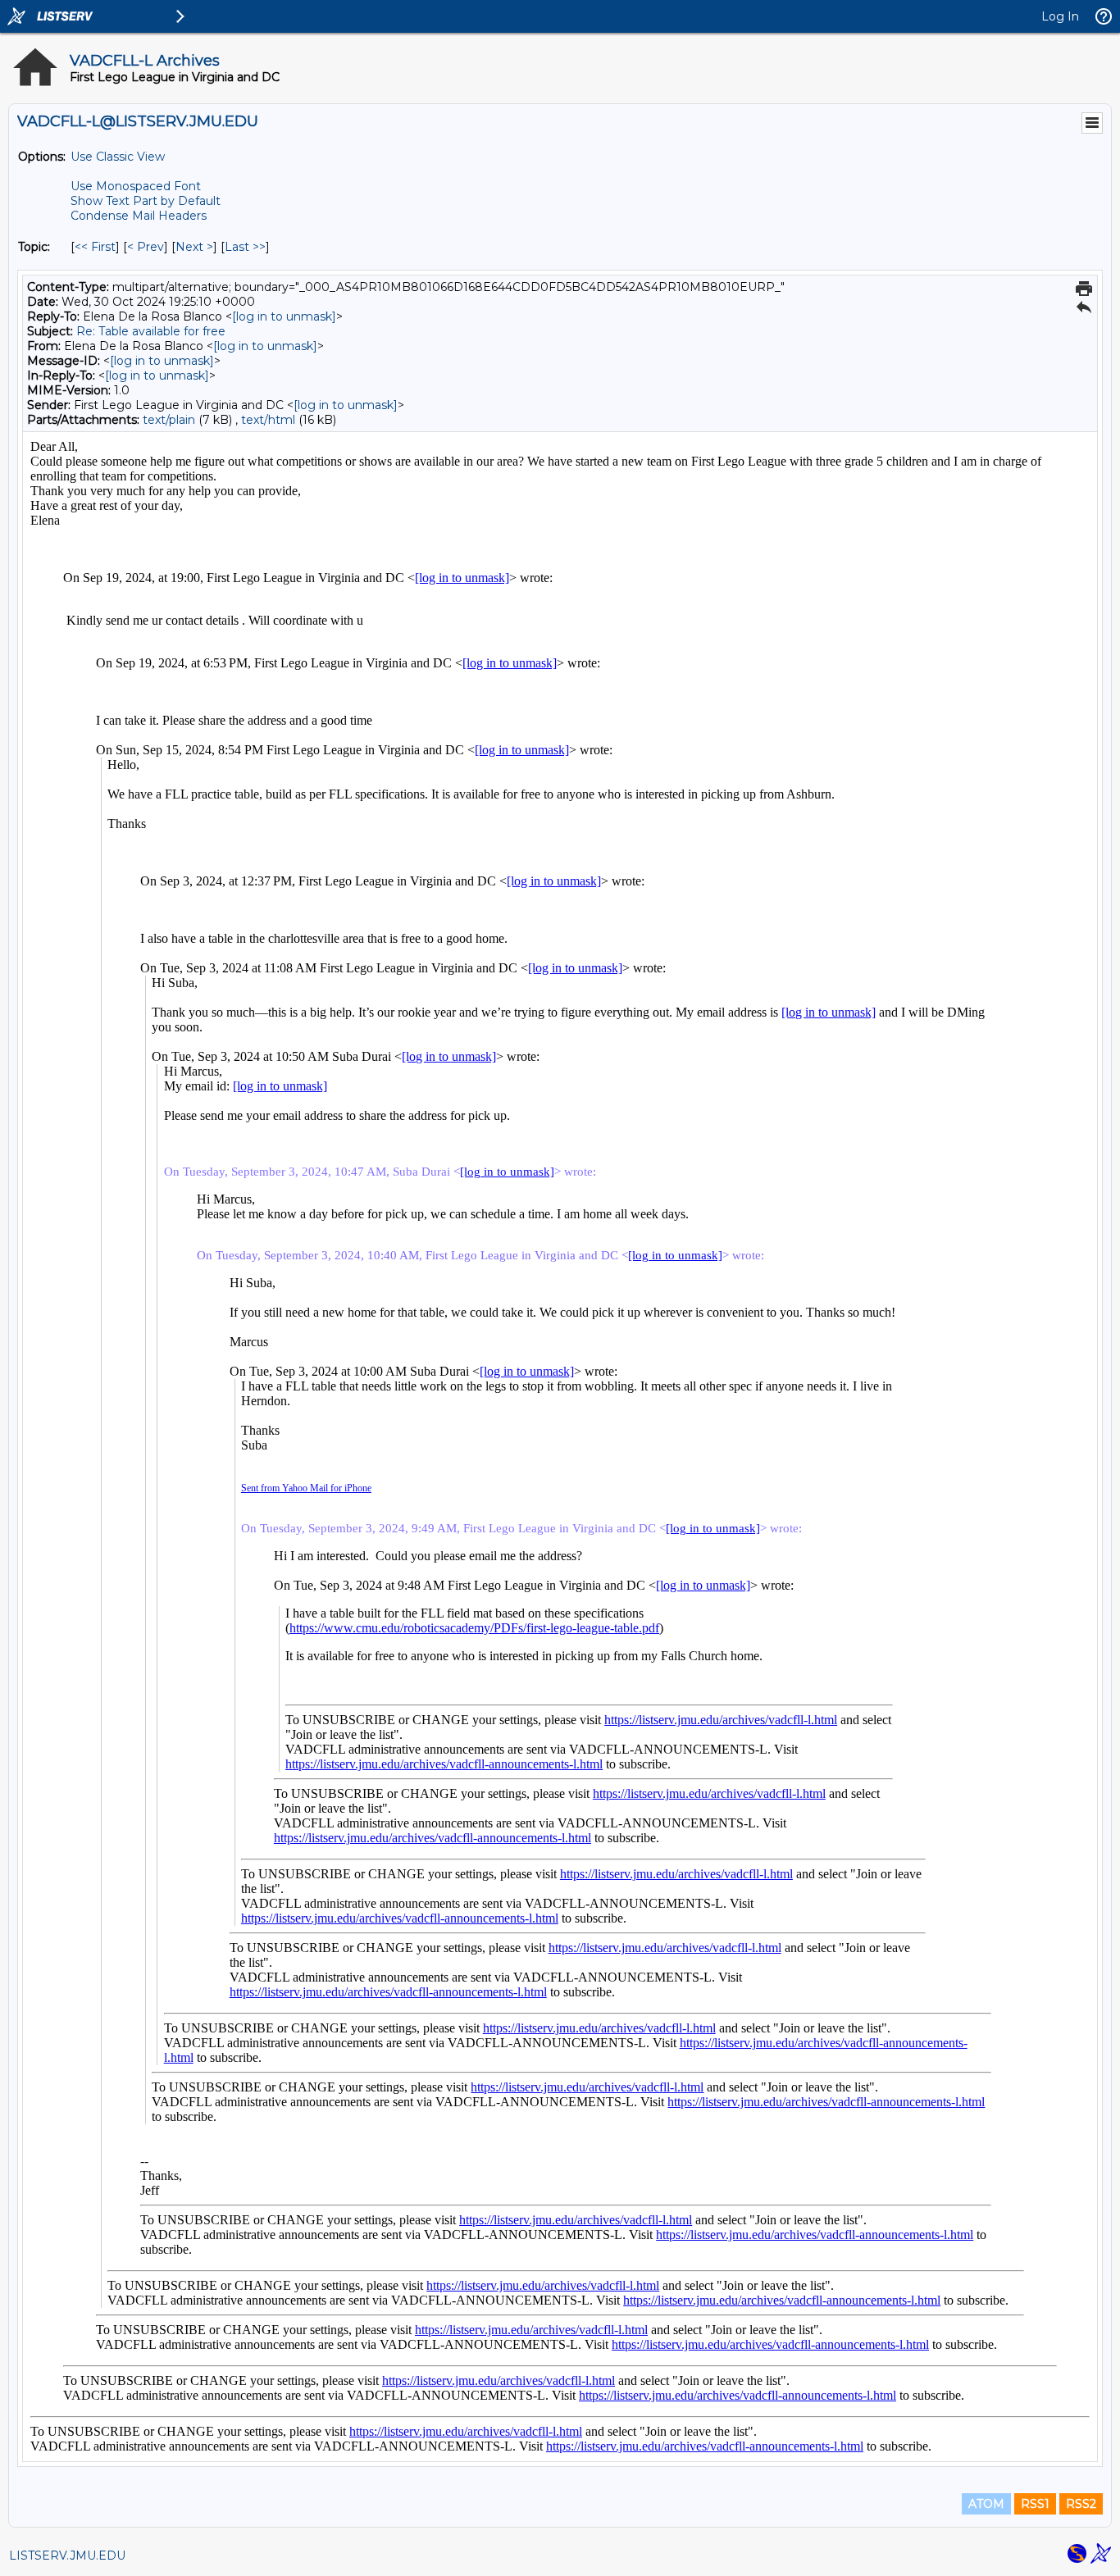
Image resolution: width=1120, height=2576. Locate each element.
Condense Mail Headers (139, 216)
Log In (1060, 16)
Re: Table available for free (151, 331)
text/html (268, 420)
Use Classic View (118, 157)
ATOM (986, 2504)
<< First (95, 247)
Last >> (245, 247)
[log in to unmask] (284, 316)
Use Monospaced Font (136, 186)
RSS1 (1035, 2504)
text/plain (169, 420)
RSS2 (1081, 2504)
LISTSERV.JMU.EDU (67, 2556)
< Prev (146, 247)
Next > (194, 247)
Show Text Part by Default (146, 201)
